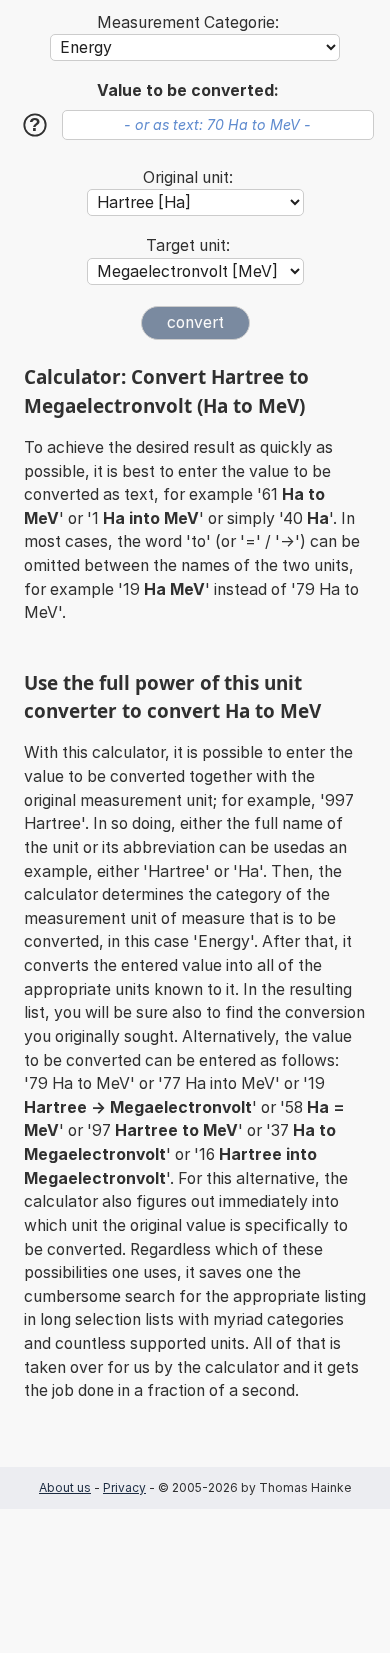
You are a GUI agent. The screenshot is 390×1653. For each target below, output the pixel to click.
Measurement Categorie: (188, 22)
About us (65, 1487)
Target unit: (188, 245)
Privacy (124, 1487)
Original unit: (188, 177)
